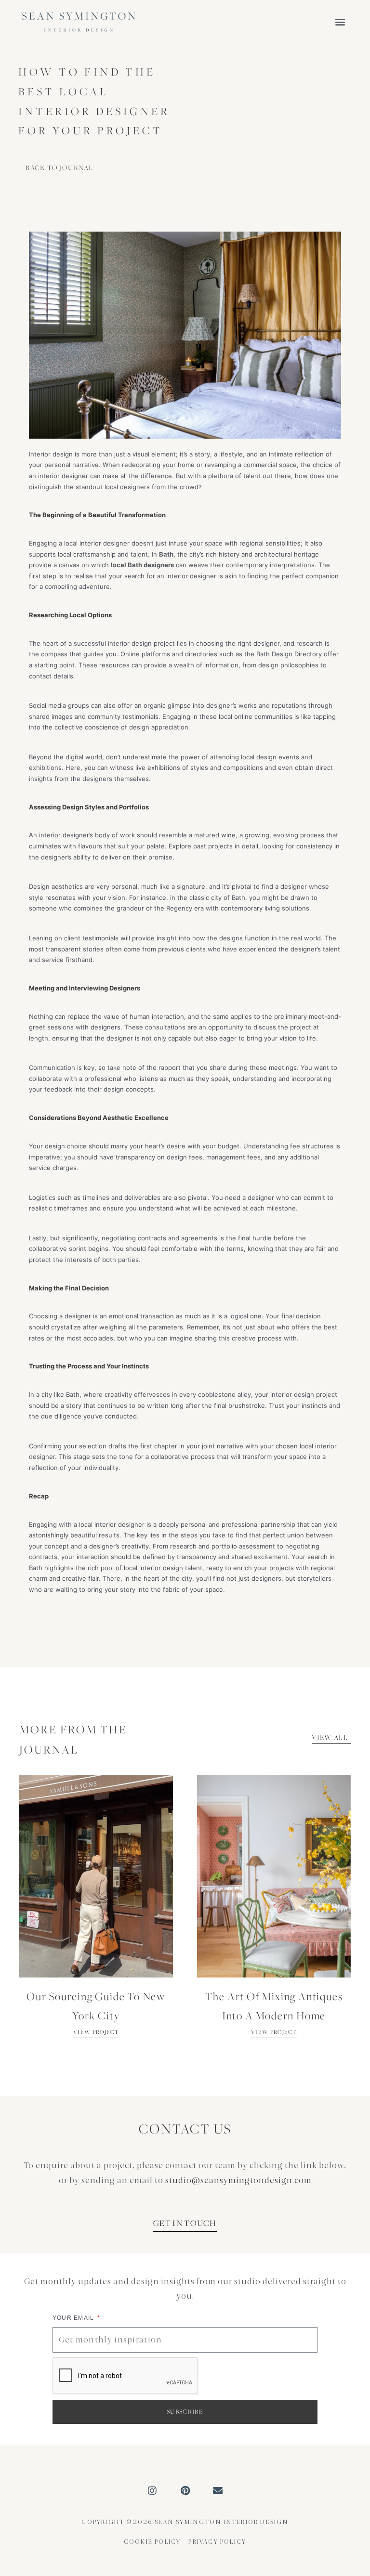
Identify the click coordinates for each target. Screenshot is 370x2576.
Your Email (74, 2318)
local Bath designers (142, 565)
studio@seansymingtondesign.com (238, 2180)
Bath (166, 554)
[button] (340, 22)
